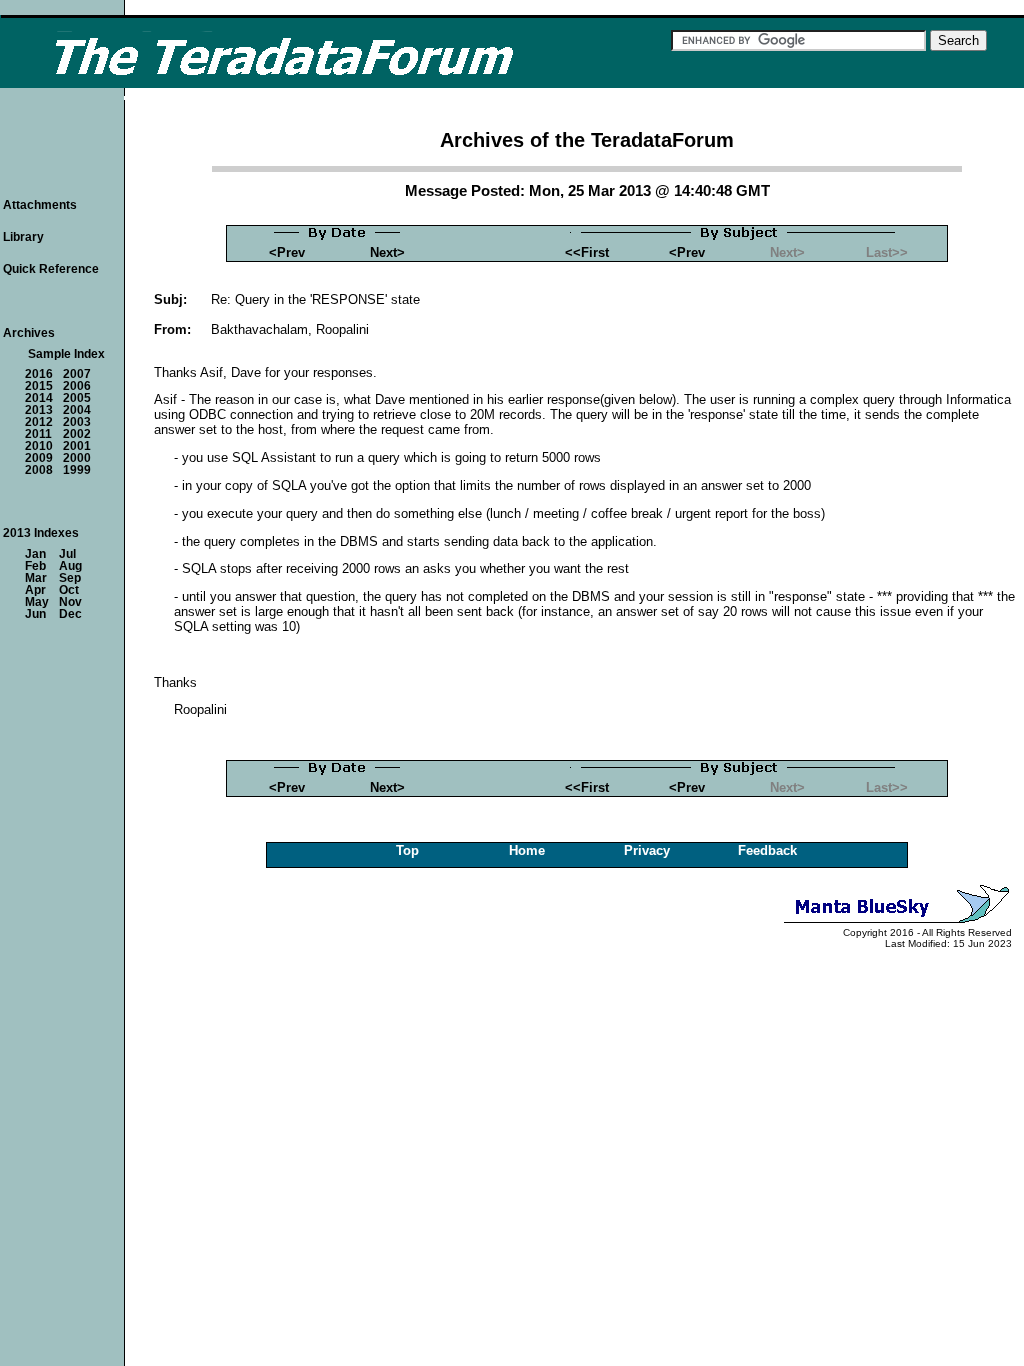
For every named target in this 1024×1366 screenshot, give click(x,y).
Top (407, 850)
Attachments (40, 205)
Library (23, 237)
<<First (587, 252)
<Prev (287, 252)
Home (527, 850)
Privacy (647, 850)
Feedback (767, 850)
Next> (387, 252)
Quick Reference (51, 269)
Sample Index (66, 354)
